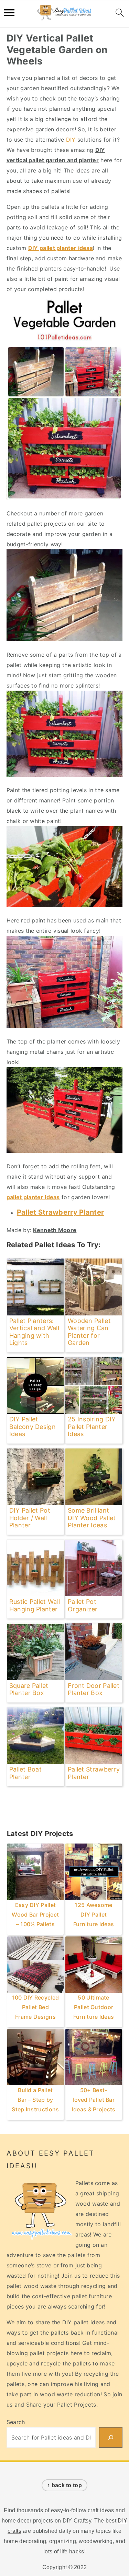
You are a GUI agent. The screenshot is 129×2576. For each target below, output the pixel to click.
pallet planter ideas (33, 1197)
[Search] (111, 2437)
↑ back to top (64, 2485)
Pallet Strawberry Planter (61, 1212)
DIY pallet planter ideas (61, 248)
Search (16, 2422)
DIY (71, 140)
